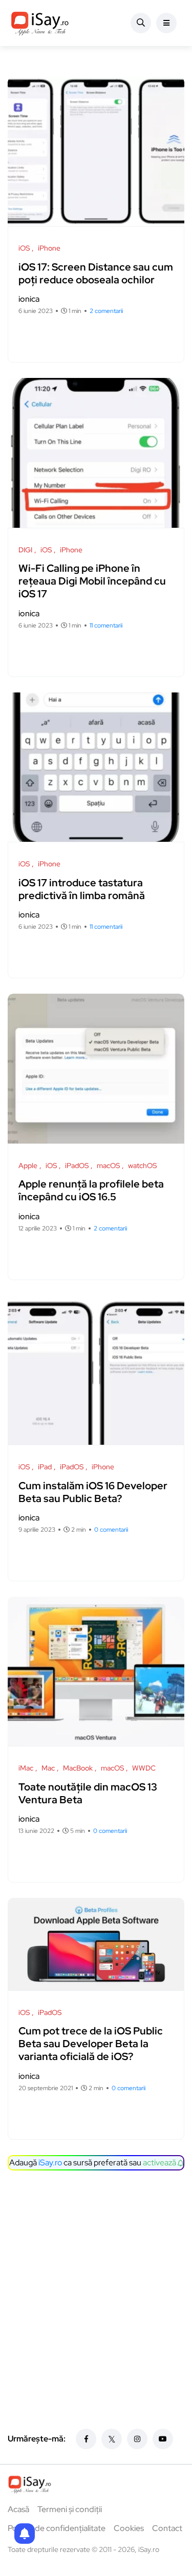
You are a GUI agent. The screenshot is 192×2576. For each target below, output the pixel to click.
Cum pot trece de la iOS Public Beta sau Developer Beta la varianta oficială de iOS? (91, 2044)
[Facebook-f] (86, 2439)
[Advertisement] (96, 2282)
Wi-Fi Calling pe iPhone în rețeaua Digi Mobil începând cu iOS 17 (92, 581)
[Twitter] (112, 2439)
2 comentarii (106, 311)
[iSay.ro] (40, 23)
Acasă (18, 2509)
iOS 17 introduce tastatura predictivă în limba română (82, 889)
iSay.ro (50, 2163)
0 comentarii (111, 1530)
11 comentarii (106, 625)
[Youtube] (163, 2439)
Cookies (129, 2528)
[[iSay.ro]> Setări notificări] (25, 2534)
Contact (167, 2528)
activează (160, 2163)
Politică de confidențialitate (57, 2528)
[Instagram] (137, 2439)
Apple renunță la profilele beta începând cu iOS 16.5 (91, 1191)
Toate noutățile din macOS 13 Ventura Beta (88, 1793)
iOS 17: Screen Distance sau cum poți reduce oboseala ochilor (96, 273)
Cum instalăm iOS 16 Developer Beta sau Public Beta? (93, 1492)
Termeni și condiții (70, 2509)
